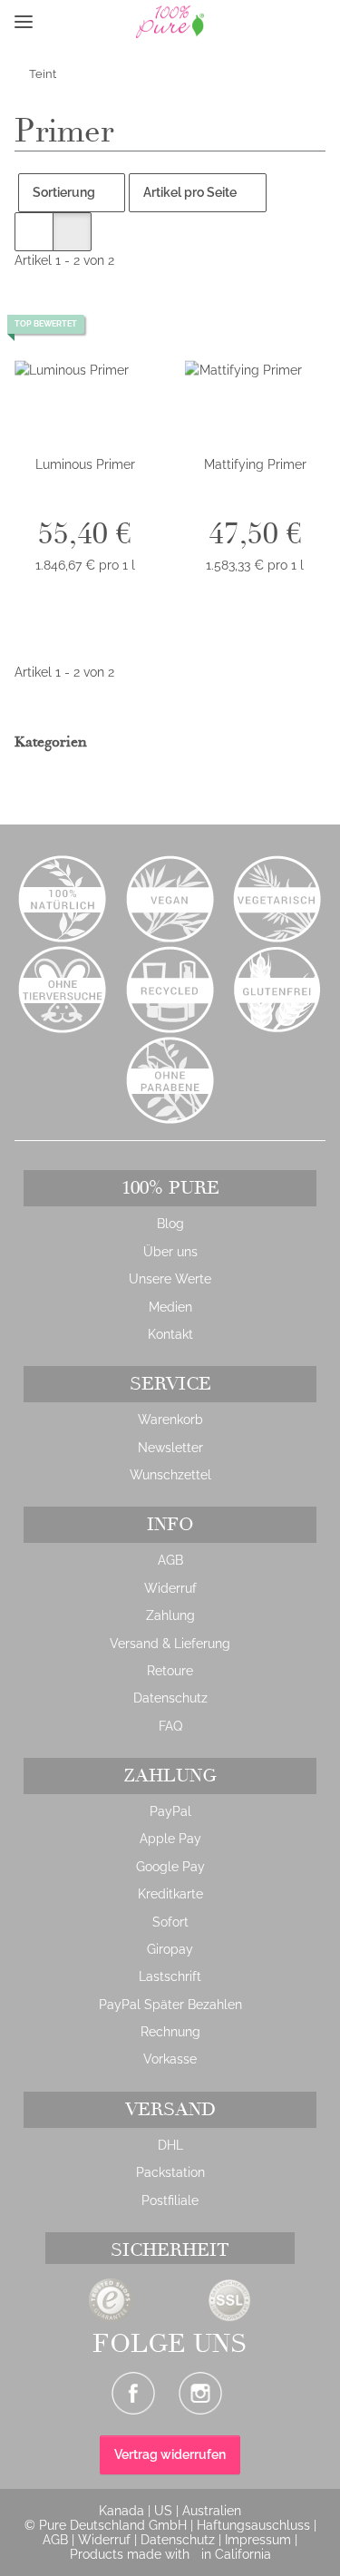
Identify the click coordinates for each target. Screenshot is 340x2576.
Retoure (170, 1671)
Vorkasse (170, 2059)
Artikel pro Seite (190, 192)
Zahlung (170, 1615)
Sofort (170, 1922)
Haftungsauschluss (255, 2525)
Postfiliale (170, 2200)
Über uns (170, 1252)
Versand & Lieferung (170, 1644)
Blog (170, 1224)
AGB (170, 1560)
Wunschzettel (170, 1475)
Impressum (260, 2540)
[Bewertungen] (85, 503)
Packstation (170, 2172)
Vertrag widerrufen (170, 2454)
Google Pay (170, 1867)
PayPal (170, 1811)
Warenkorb (170, 1420)
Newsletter (170, 1448)
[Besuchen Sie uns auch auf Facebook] (133, 2394)
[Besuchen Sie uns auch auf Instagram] (200, 2394)
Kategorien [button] (53, 742)
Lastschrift (170, 1976)
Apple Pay (170, 1839)
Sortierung (64, 192)
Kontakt (170, 1334)
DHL (170, 2145)
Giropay (170, 1949)
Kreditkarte (170, 1894)
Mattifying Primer (255, 464)
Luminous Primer (85, 464)
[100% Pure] (138, 22)
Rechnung (170, 2032)
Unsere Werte (170, 1279)
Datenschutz (170, 1698)
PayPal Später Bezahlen (170, 2005)
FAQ (170, 1726)
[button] (53, 22)
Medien (170, 1307)
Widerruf (170, 1588)
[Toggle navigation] (24, 22)
